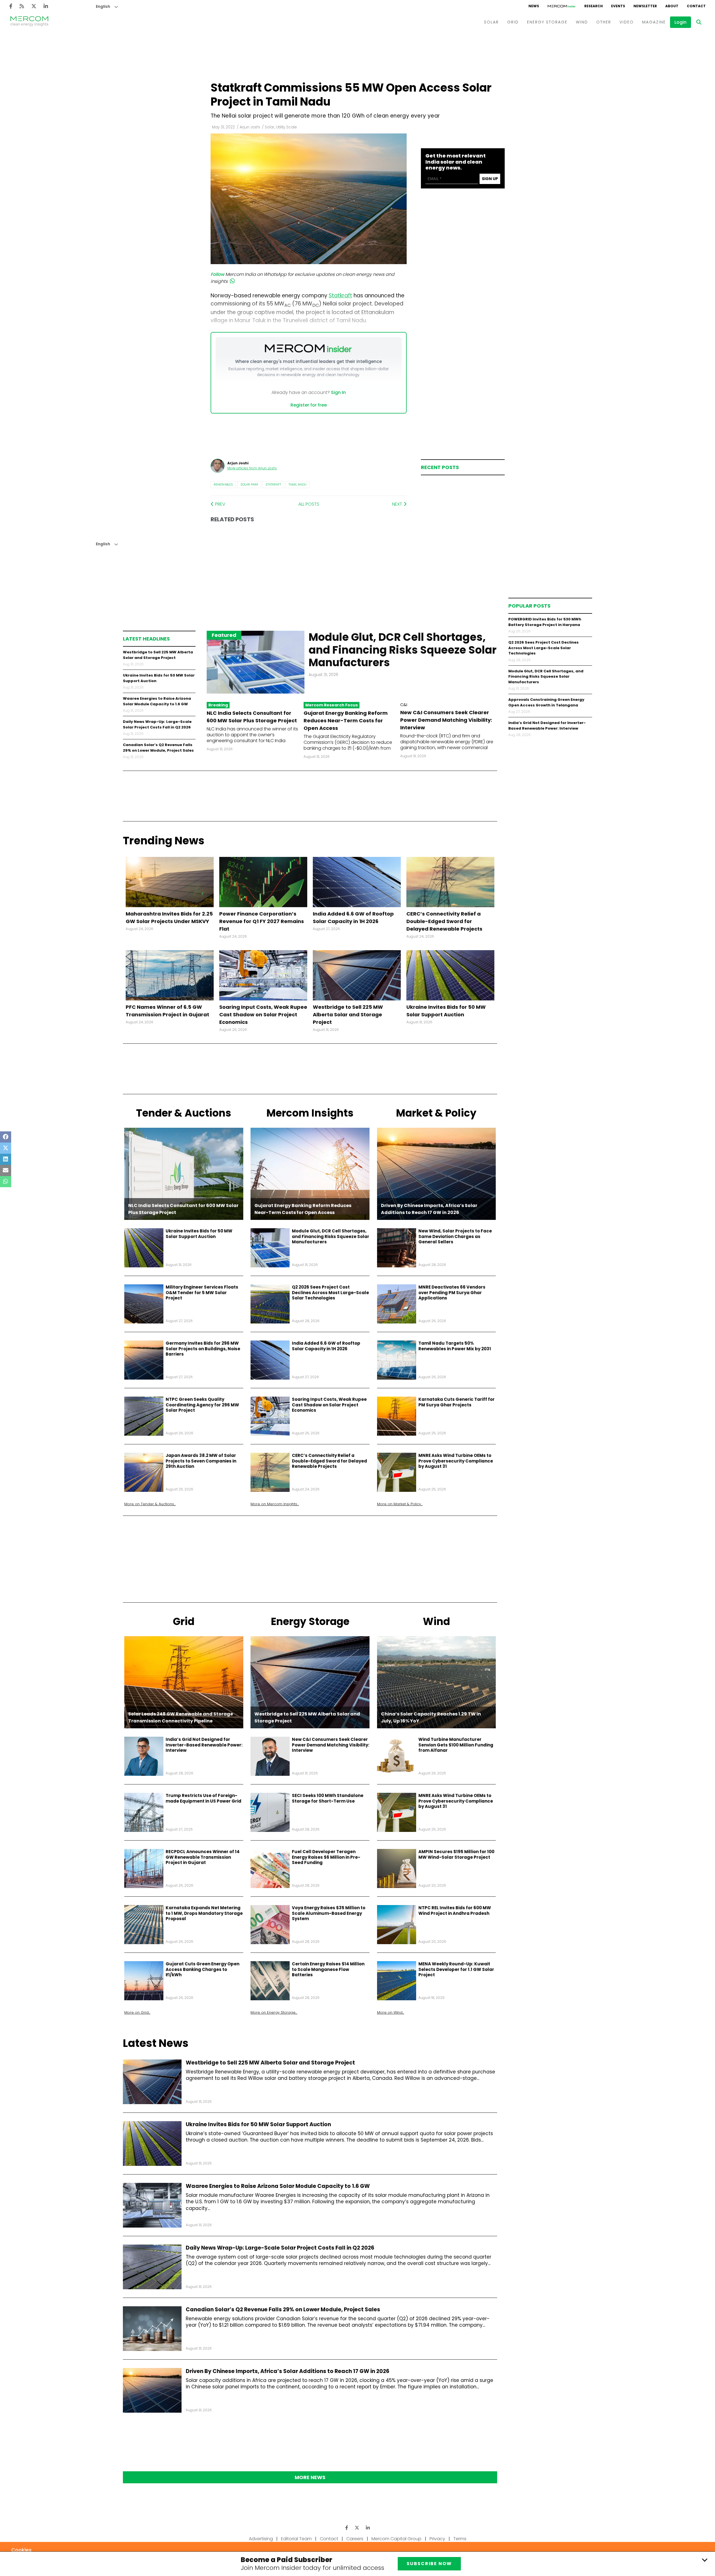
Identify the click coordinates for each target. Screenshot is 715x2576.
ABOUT (672, 6)
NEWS (534, 6)
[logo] (29, 22)
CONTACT (696, 6)
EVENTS (618, 6)
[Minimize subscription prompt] (705, 2560)
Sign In (338, 392)
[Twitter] (34, 6)
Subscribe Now (429, 2564)
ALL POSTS (309, 504)
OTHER (604, 22)
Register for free (309, 405)
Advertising (261, 2539)
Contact (329, 2539)
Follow (217, 274)
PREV (220, 504)
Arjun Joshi (250, 127)
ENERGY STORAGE (547, 22)
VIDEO (627, 22)
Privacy (437, 2539)
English (103, 7)
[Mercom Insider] (562, 6)
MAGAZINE (654, 22)
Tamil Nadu (297, 484)
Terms (460, 2539)
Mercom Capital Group (396, 2539)
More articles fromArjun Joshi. (252, 468)
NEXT (398, 504)
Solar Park (249, 484)
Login (681, 22)
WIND (582, 22)
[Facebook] (11, 6)
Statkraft (273, 484)
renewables (223, 484)
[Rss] (22, 6)
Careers (355, 2539)
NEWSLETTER (645, 6)
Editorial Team (296, 2539)
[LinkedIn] (46, 6)
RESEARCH (594, 6)
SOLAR (491, 22)
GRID (513, 22)
